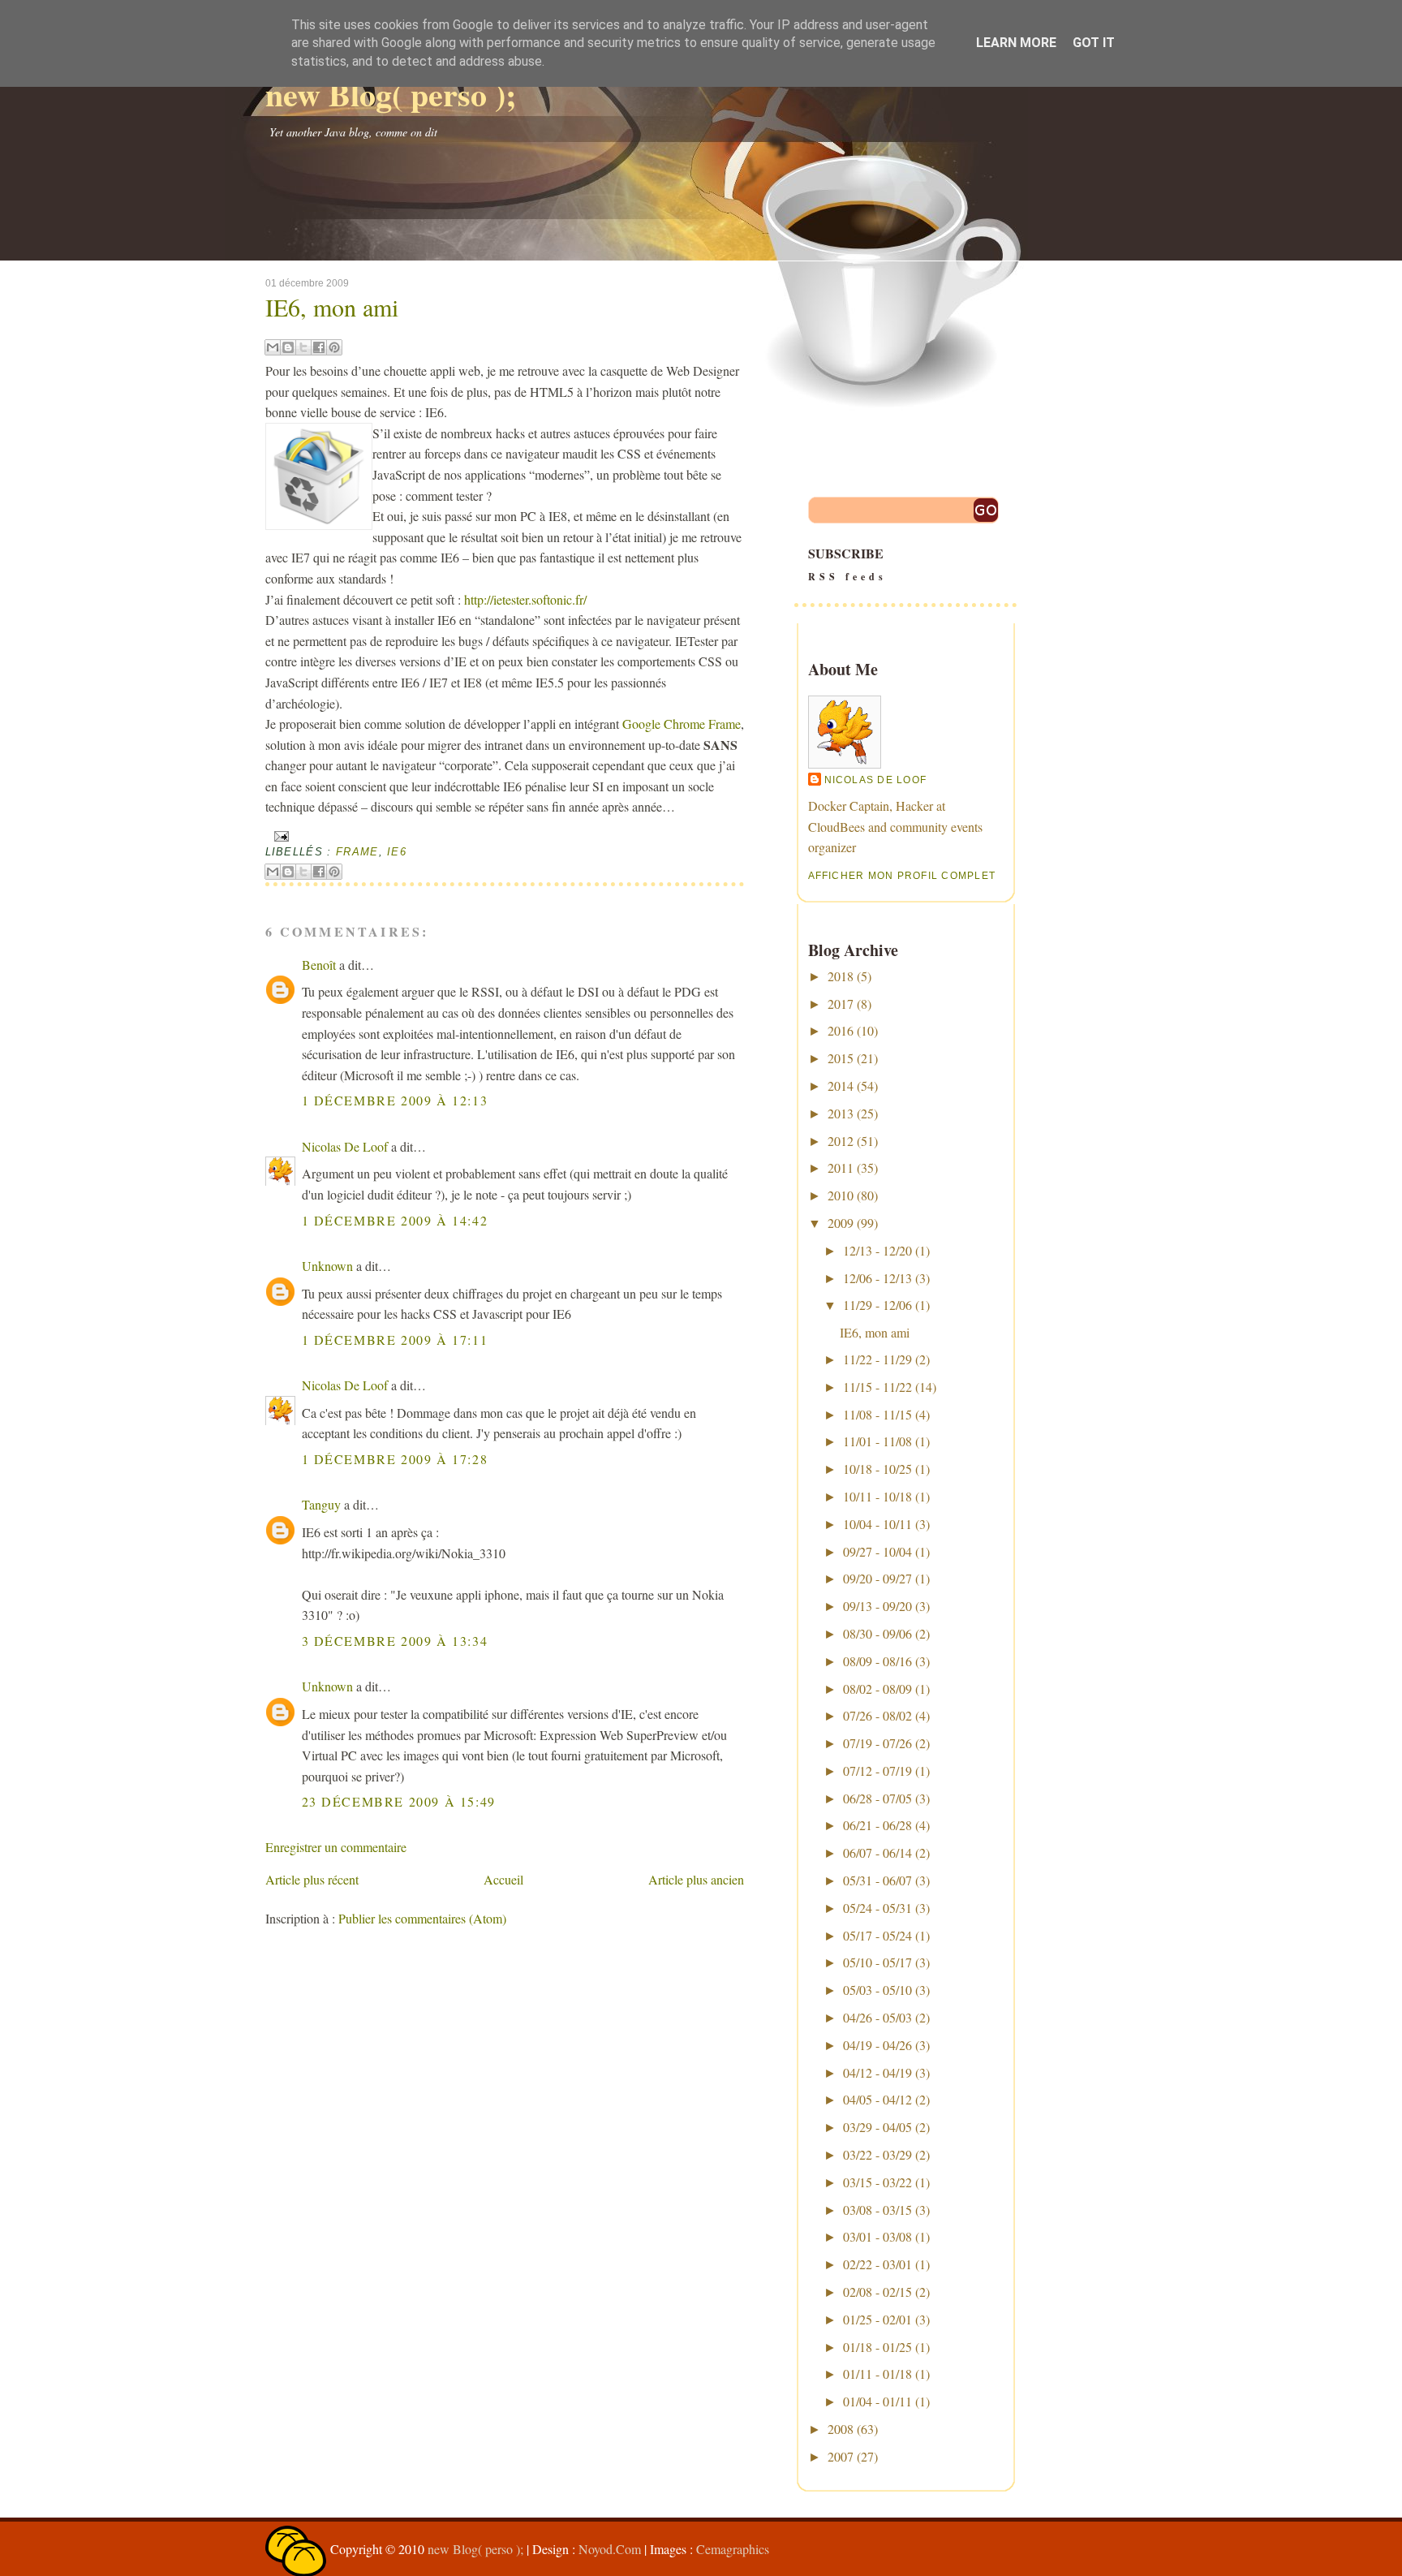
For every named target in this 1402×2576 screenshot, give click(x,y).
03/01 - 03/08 (877, 2236)
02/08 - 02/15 (877, 2292)
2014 (841, 1086)
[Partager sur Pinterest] (334, 347)
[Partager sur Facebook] (319, 347)
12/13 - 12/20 (877, 1250)
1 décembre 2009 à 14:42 (395, 1220)
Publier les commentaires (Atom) (422, 1918)
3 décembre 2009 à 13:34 (395, 1641)
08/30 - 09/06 (877, 1633)
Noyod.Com (610, 2549)
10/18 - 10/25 (877, 1469)
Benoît (319, 965)
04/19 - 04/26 (877, 2045)
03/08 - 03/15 (877, 2210)
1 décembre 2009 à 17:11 (395, 1340)
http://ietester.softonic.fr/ (525, 599)
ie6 (397, 852)
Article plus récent (312, 1879)
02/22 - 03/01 (877, 2264)
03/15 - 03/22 (877, 2182)
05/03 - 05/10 (877, 1990)
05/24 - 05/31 (877, 1908)
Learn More (1016, 43)
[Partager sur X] (303, 347)
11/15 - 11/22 (877, 1387)
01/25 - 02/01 (877, 2319)
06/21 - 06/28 (877, 1825)
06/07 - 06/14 (877, 1852)
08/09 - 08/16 (877, 1661)
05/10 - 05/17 (877, 1962)
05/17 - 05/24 (877, 1935)
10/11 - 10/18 (877, 1496)
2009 (841, 1223)
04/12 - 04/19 (877, 2072)
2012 (841, 1141)
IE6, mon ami (332, 307)
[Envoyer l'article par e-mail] (280, 836)
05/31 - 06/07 (877, 1880)
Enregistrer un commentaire (336, 1847)
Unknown (327, 1266)
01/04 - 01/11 (877, 2401)
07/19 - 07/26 (877, 1743)
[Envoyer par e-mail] (273, 347)
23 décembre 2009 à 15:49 (399, 1801)
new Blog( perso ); (391, 94)
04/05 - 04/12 (877, 2099)
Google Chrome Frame (682, 724)
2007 (841, 2456)
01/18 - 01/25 (877, 2347)
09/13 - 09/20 (877, 1606)
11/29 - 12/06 (877, 1305)
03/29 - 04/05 (877, 2127)
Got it (1094, 43)
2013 (841, 1113)
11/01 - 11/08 (877, 1441)
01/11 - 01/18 (877, 2374)
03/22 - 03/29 (877, 2154)
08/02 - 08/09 (877, 1689)
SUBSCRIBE (847, 564)
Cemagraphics (733, 2549)
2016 (841, 1030)
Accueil (503, 1879)
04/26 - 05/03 (877, 2017)
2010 (841, 1195)
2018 (841, 976)
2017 (841, 1004)
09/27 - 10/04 (877, 1551)
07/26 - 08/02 (877, 1715)
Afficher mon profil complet (902, 876)
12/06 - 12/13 (877, 1278)
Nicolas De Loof (345, 1146)
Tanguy (321, 1504)
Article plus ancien (696, 1879)
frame (357, 852)
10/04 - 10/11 (877, 1524)
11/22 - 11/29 (877, 1359)
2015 (841, 1058)
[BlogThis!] (288, 347)
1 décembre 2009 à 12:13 (395, 1100)
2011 (841, 1167)
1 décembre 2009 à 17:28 (395, 1459)
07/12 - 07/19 (877, 1770)
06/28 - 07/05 (877, 1798)
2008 (841, 2429)
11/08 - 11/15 (877, 1414)
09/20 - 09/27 (877, 1578)
